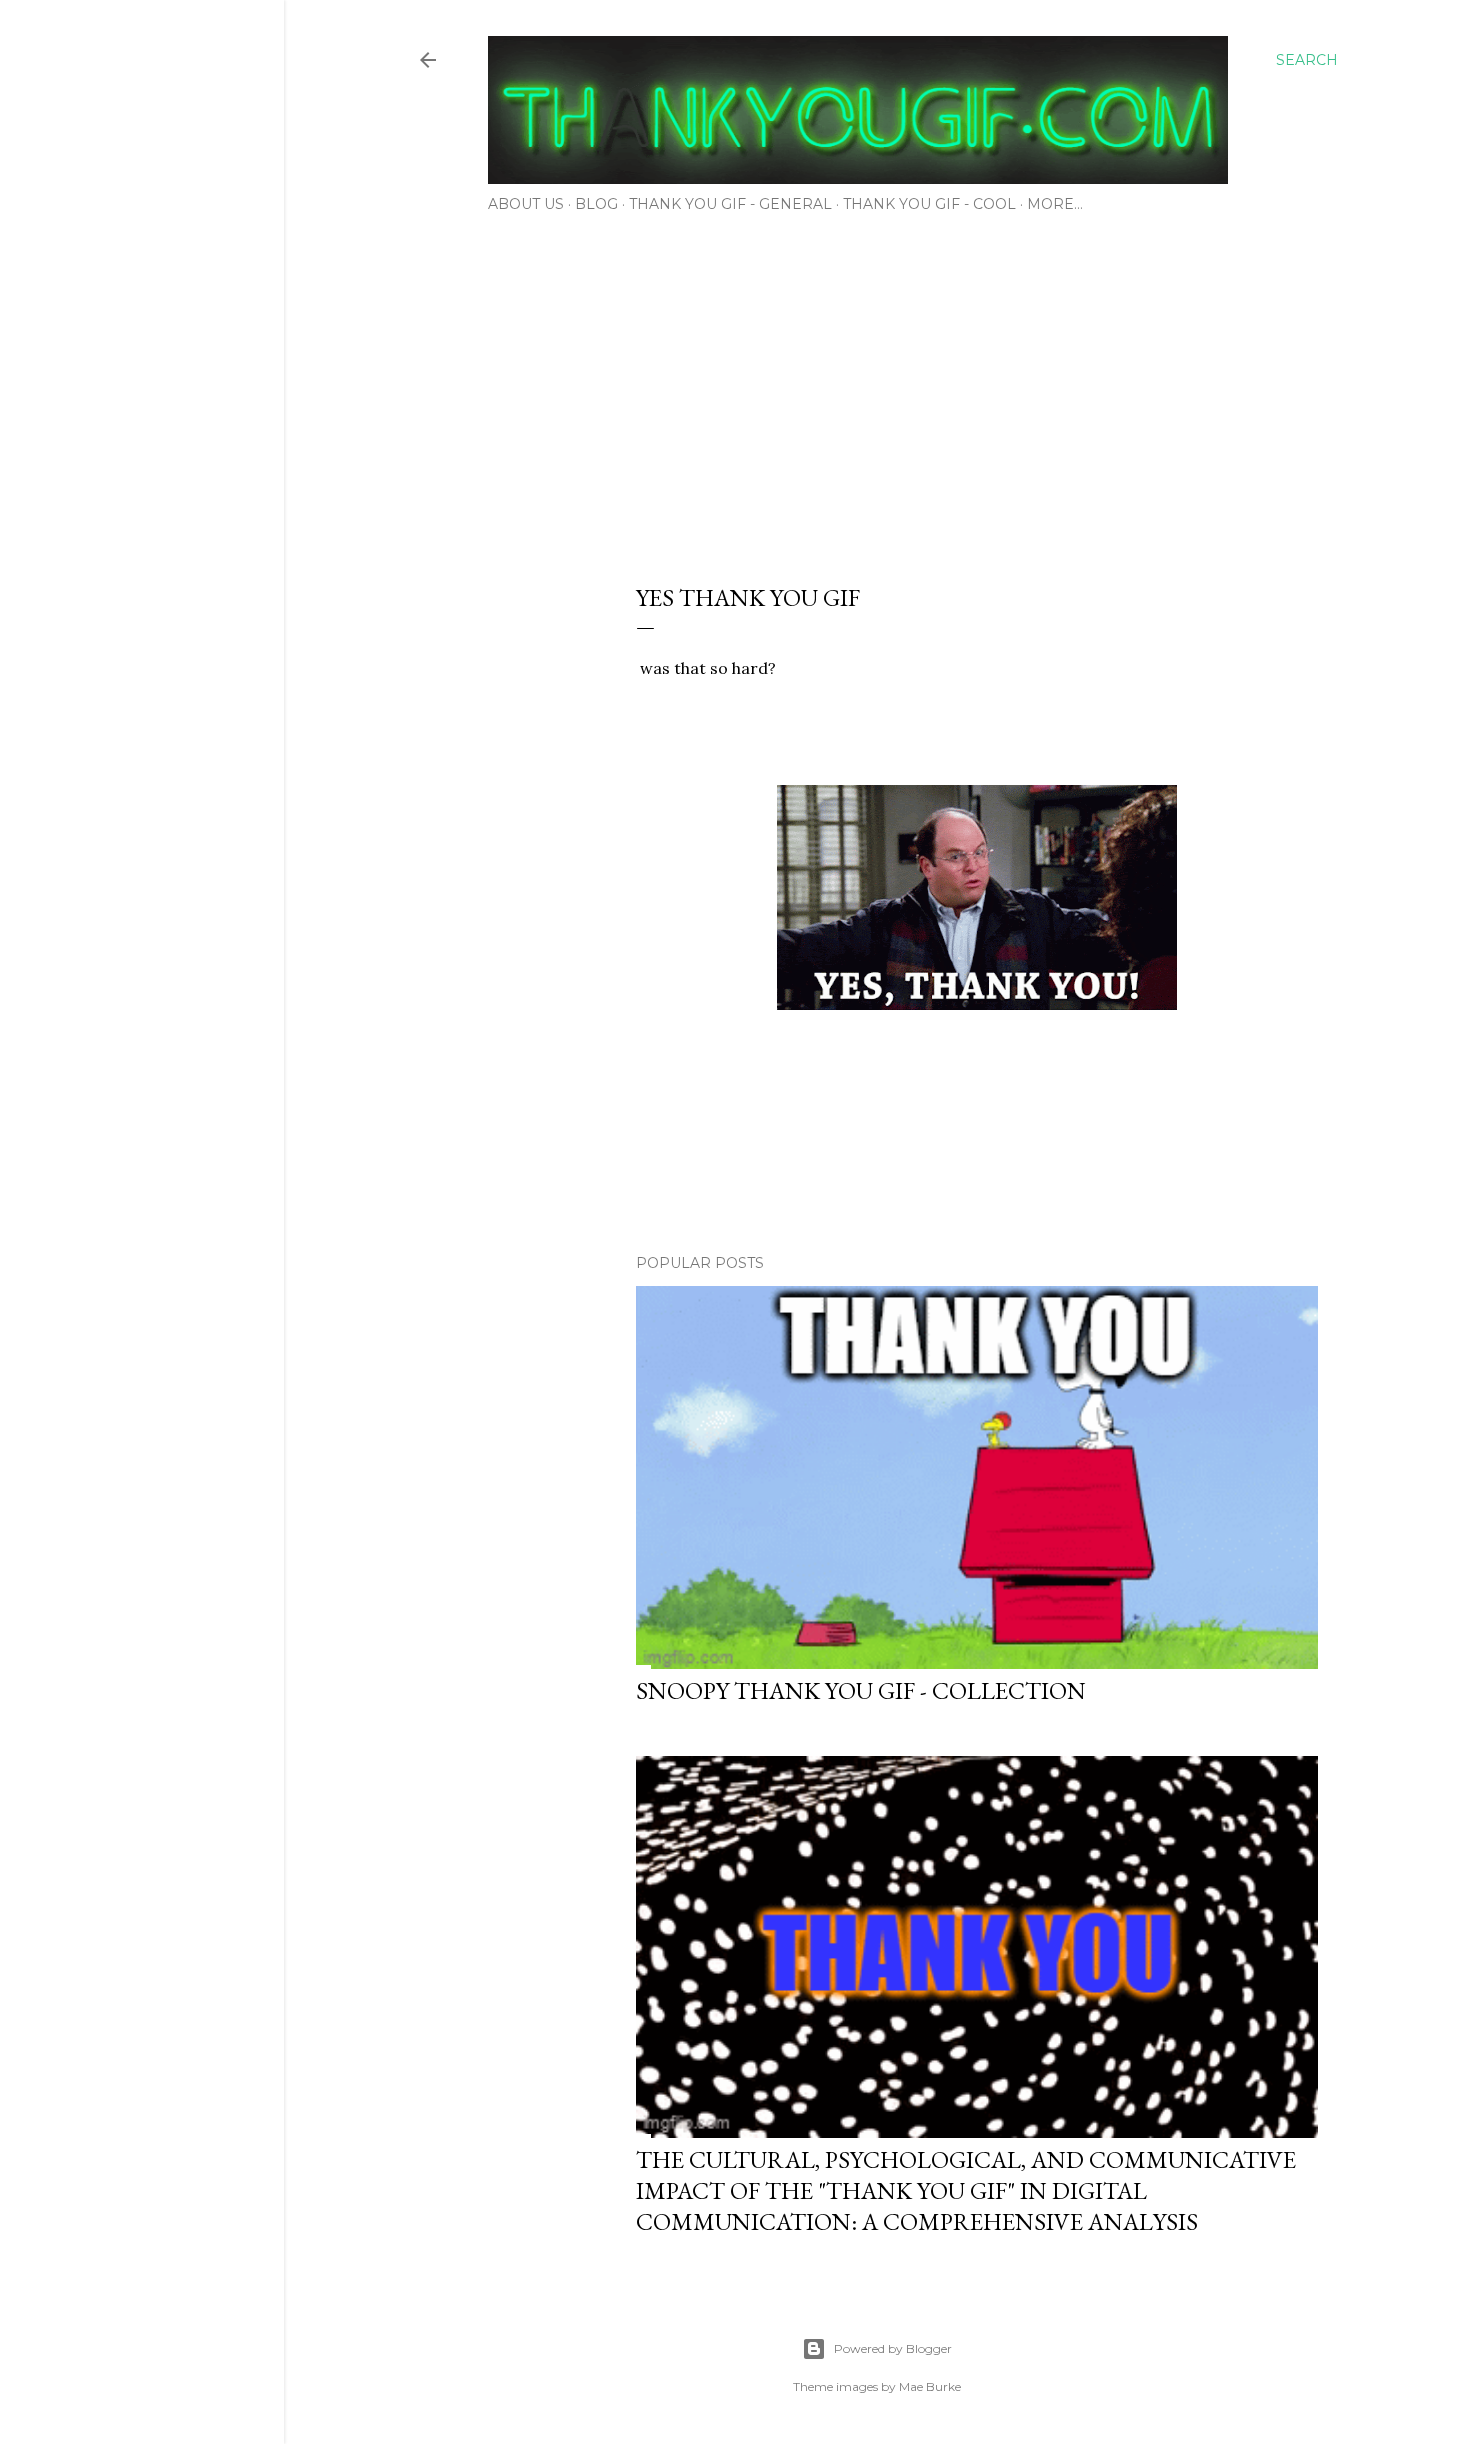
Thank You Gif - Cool (929, 204)
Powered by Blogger (893, 2348)
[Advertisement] (877, 392)
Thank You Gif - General (730, 204)
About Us (526, 204)
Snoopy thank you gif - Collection (861, 1690)
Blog (596, 204)
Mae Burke (930, 2386)
